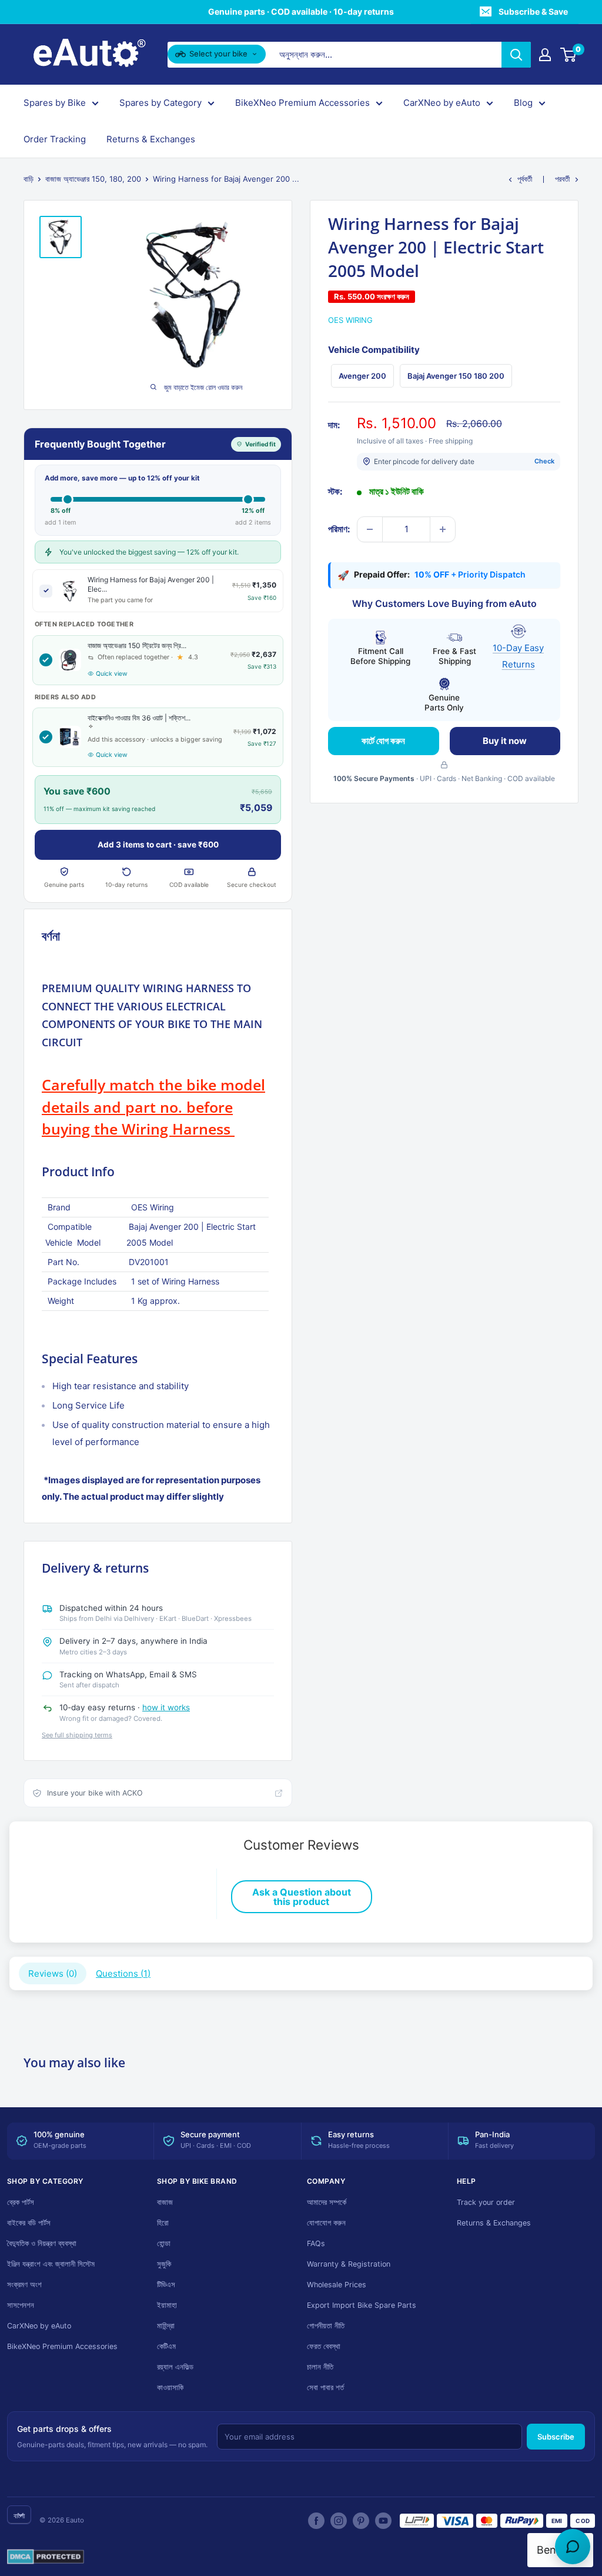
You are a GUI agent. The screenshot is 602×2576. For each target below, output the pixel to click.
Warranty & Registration (349, 2264)
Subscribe (556, 2437)
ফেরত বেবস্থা (324, 2346)
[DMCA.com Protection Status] (46, 2557)
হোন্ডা (164, 2243)
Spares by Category (160, 103)
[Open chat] (573, 2547)
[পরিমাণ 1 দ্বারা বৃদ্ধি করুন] (443, 529)
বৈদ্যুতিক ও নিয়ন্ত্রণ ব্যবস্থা (42, 2243)
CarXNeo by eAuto (442, 103)
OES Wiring (350, 320)
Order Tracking (55, 139)
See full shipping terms (77, 1735)
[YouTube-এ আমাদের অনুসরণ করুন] (383, 2521)
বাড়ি (29, 179)
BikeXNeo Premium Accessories (302, 103)
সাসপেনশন (21, 2305)
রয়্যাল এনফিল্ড (175, 2367)
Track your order (486, 2202)
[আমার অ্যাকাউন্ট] (545, 55)
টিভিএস (166, 2285)
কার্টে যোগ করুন (383, 741)
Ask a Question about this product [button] (302, 1897)
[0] (569, 55)
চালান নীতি (320, 2367)
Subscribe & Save (533, 11)
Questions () (123, 1973)
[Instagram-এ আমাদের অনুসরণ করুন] (339, 2521)
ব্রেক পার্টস (21, 2202)
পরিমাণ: (339, 529)
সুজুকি (164, 2264)
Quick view (112, 674)
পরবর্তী (562, 179)
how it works (166, 1707)
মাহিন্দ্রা (166, 2326)
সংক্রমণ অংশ (24, 2285)
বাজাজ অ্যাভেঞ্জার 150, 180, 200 (93, 179)
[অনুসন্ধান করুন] (516, 55)
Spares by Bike (55, 103)
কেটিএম (166, 2346)
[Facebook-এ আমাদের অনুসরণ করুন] (316, 2521)
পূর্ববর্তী (525, 179)
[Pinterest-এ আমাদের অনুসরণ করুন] (361, 2521)
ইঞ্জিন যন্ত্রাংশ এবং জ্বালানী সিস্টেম (51, 2264)
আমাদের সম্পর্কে (327, 2202)
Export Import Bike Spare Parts (362, 2305)
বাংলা (19, 2516)
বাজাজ (165, 2202)
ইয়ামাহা (167, 2305)
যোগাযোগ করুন (326, 2223)
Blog (523, 103)
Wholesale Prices (337, 2285)
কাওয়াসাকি (170, 2388)
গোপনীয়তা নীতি (326, 2326)
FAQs (316, 2243)
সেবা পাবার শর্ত (325, 2388)
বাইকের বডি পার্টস (29, 2223)
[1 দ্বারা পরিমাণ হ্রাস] (370, 529)
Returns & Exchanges (151, 139)
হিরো (163, 2223)
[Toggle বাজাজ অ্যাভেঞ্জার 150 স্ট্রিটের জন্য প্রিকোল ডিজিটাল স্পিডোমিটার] (46, 660)
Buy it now (505, 741)
